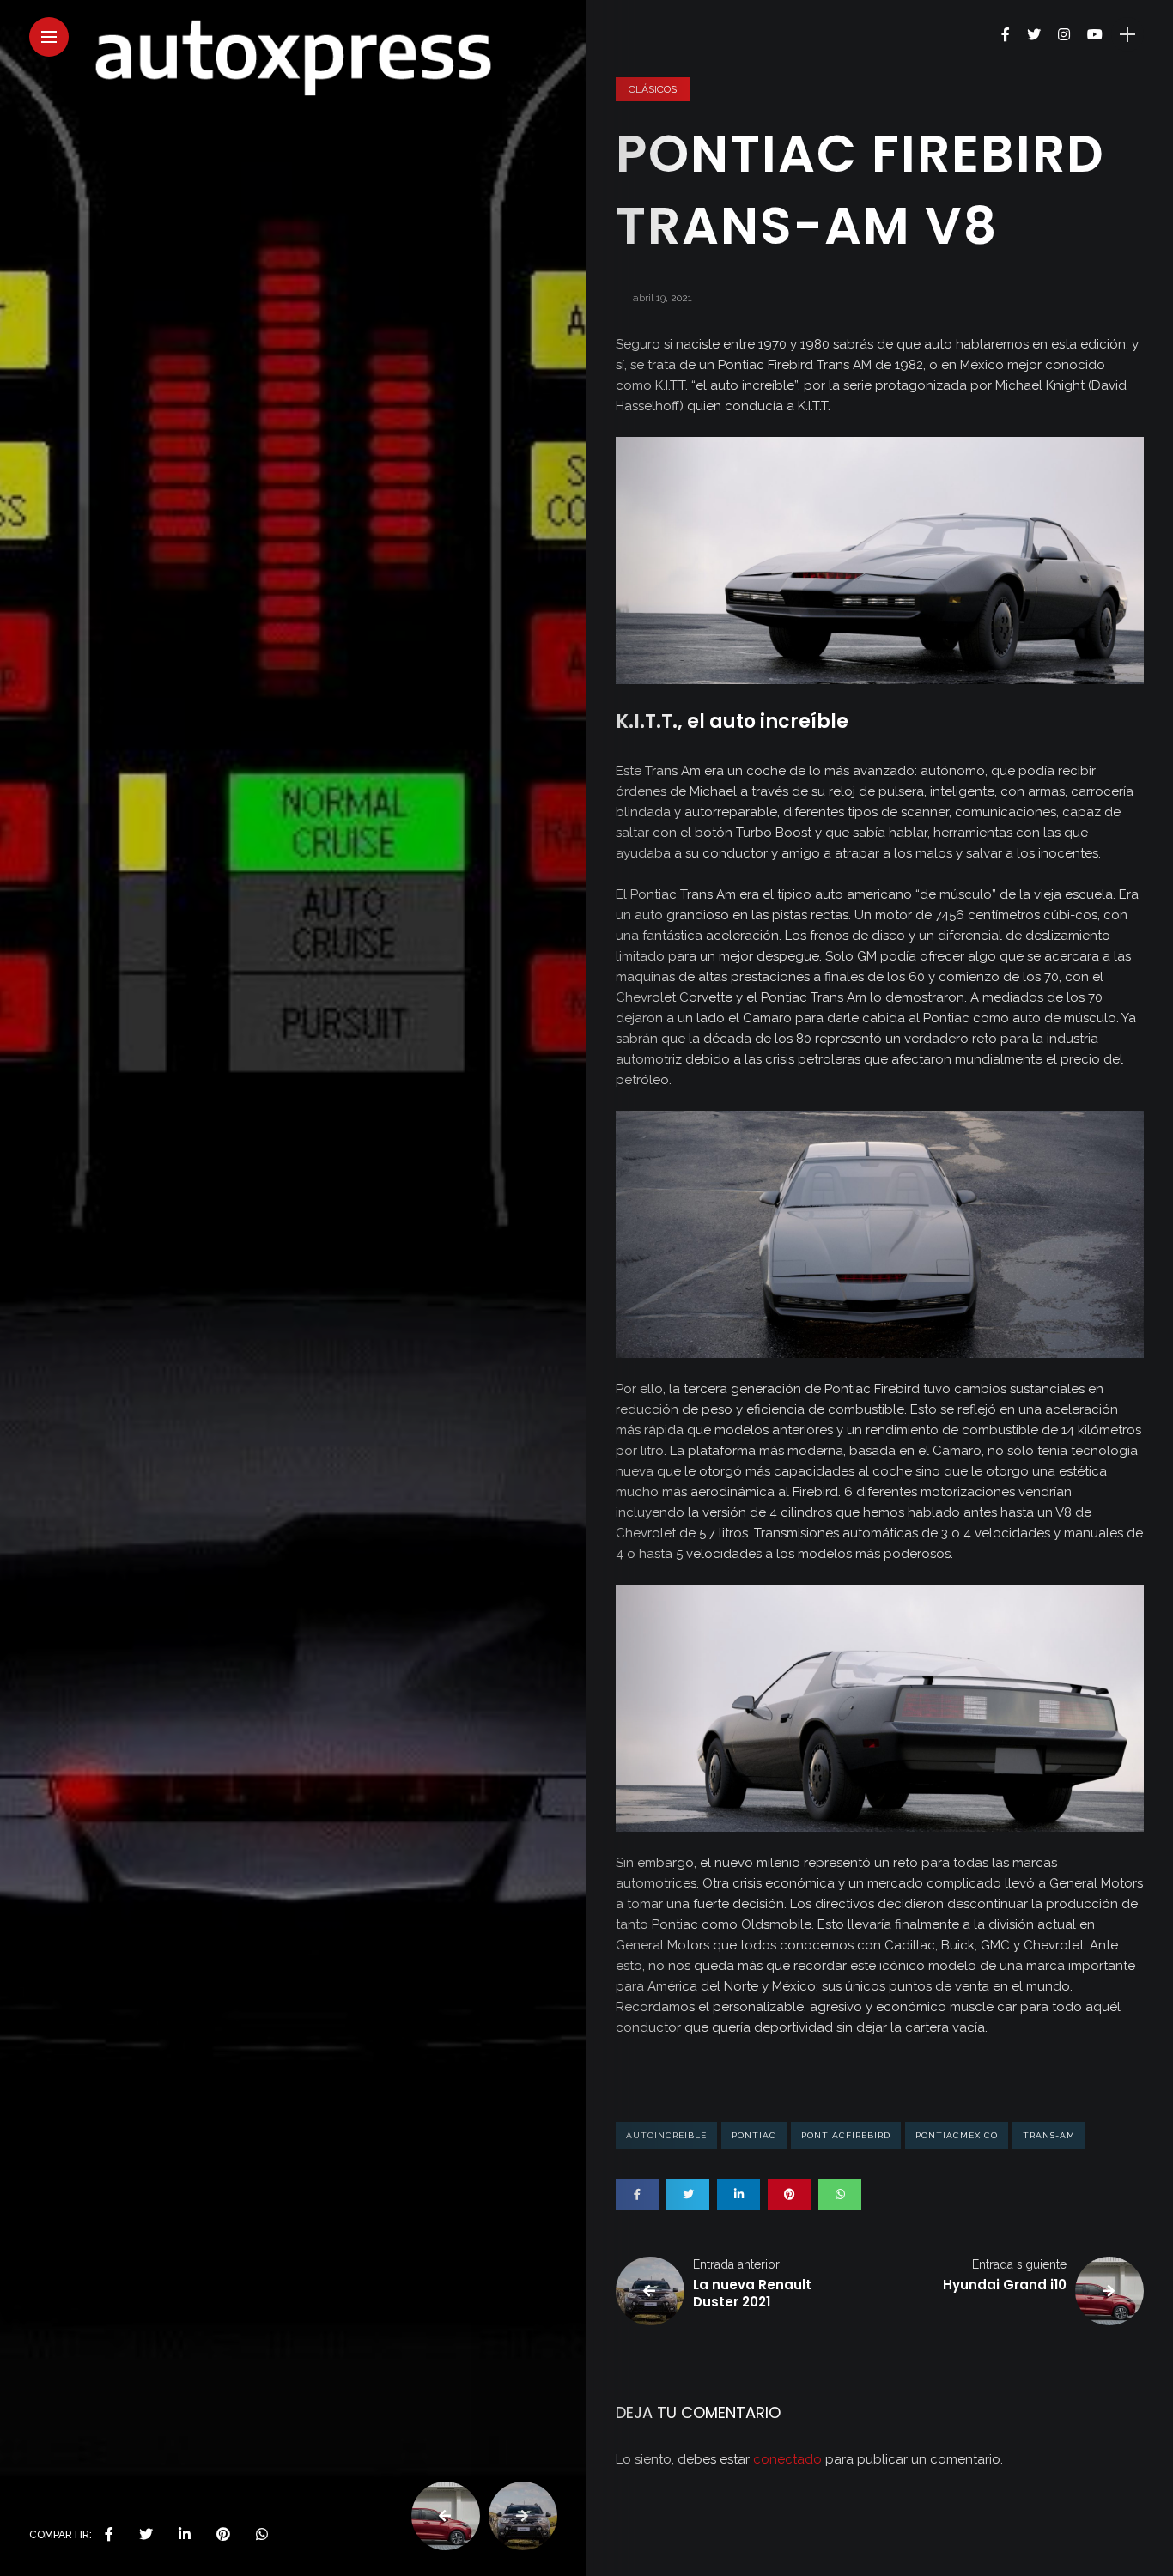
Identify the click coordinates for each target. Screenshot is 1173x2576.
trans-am (1049, 2135)
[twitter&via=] (146, 2535)
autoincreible (666, 2135)
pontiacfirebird (846, 2135)
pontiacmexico (957, 2135)
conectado (787, 2459)
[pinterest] (223, 2535)
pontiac (754, 2135)
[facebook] (109, 2535)
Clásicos (653, 89)
